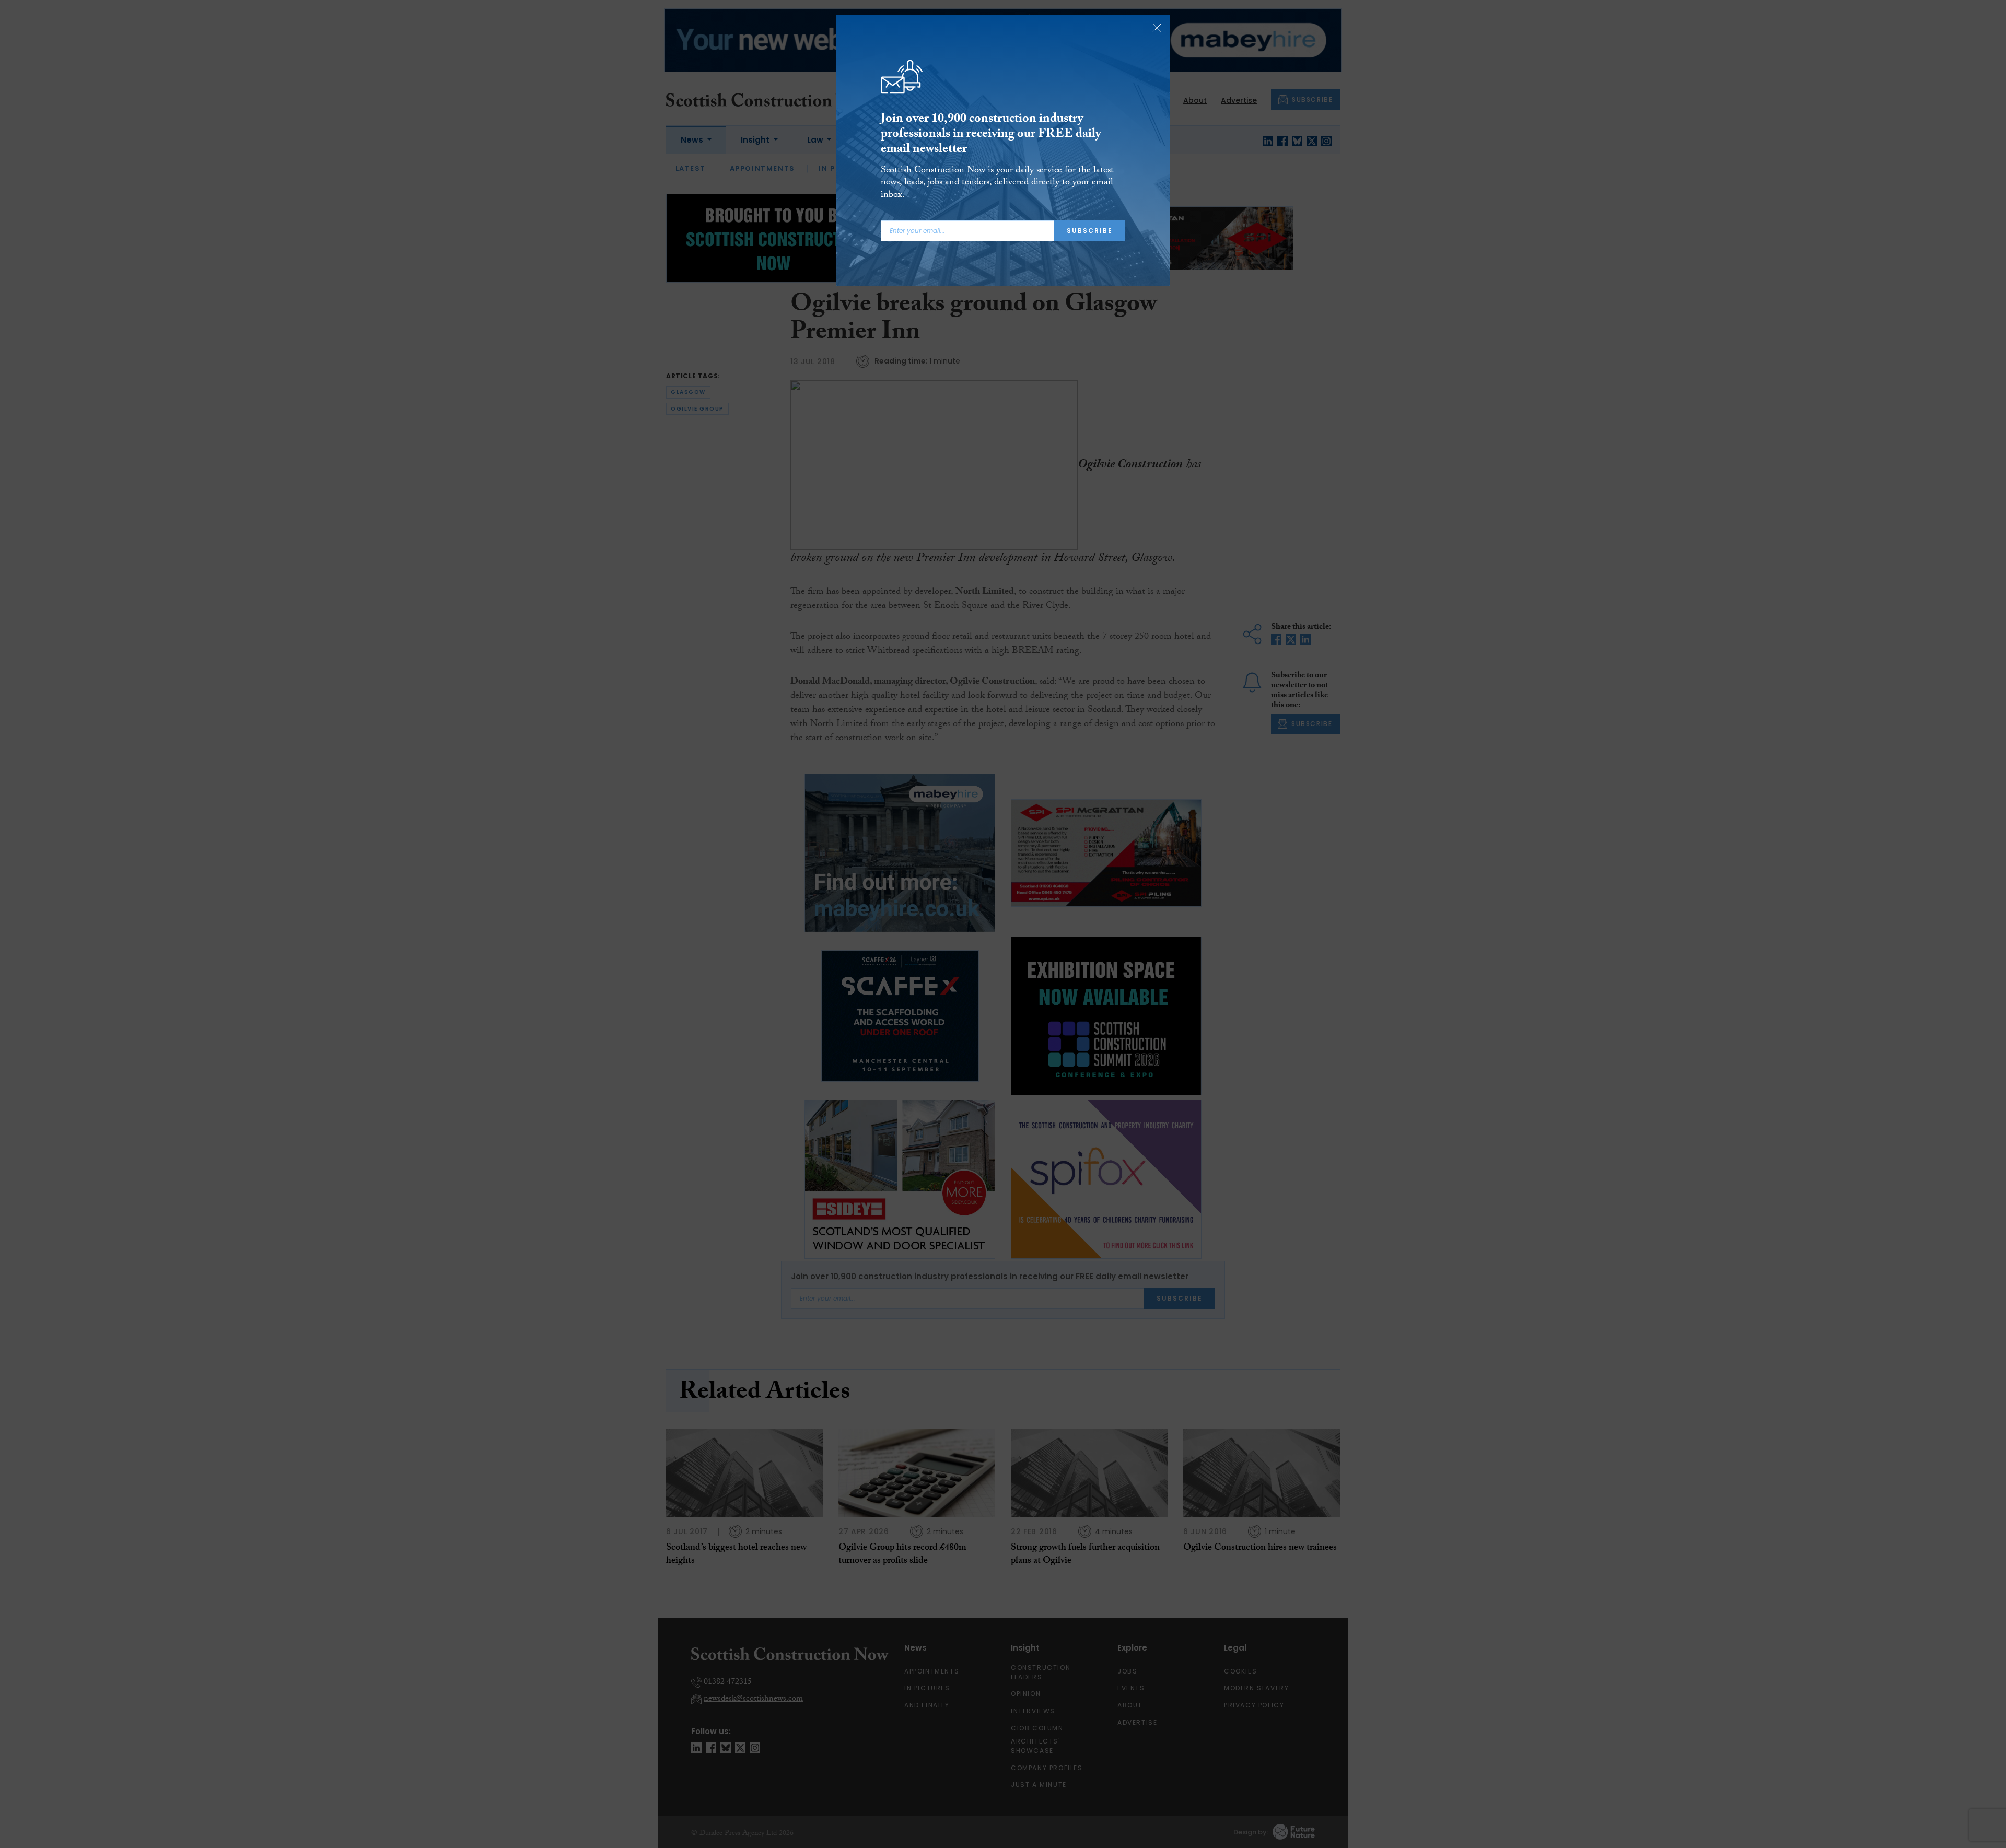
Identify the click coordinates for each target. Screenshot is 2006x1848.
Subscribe (1090, 231)
